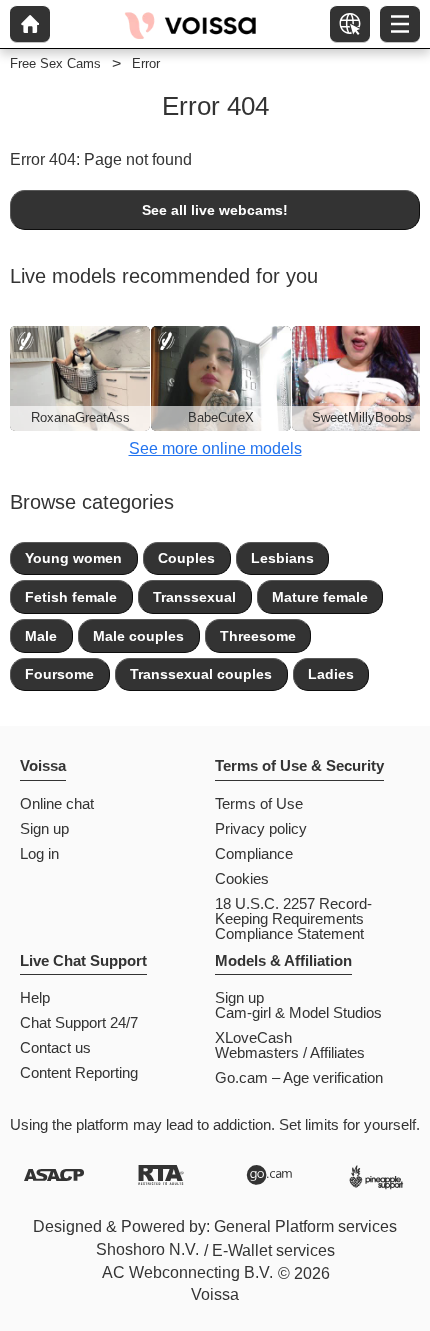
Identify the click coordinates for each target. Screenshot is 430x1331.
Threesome (258, 636)
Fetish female (71, 597)
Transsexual (194, 597)
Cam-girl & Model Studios (298, 1012)
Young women (73, 558)
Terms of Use (259, 803)
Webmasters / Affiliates (290, 1052)
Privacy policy (261, 828)
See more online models (215, 448)
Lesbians (282, 558)
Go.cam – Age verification (299, 1077)
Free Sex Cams (55, 63)
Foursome (59, 674)
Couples (186, 558)
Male (41, 636)
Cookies (242, 878)
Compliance (254, 853)
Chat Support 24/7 (79, 1022)
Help (35, 997)
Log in (39, 853)
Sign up (44, 828)
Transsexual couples (201, 674)
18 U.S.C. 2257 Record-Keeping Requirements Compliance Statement (293, 918)
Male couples (138, 636)
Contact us (55, 1047)
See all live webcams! (215, 210)
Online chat (57, 803)
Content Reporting (79, 1072)
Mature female (320, 597)
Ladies (331, 674)
